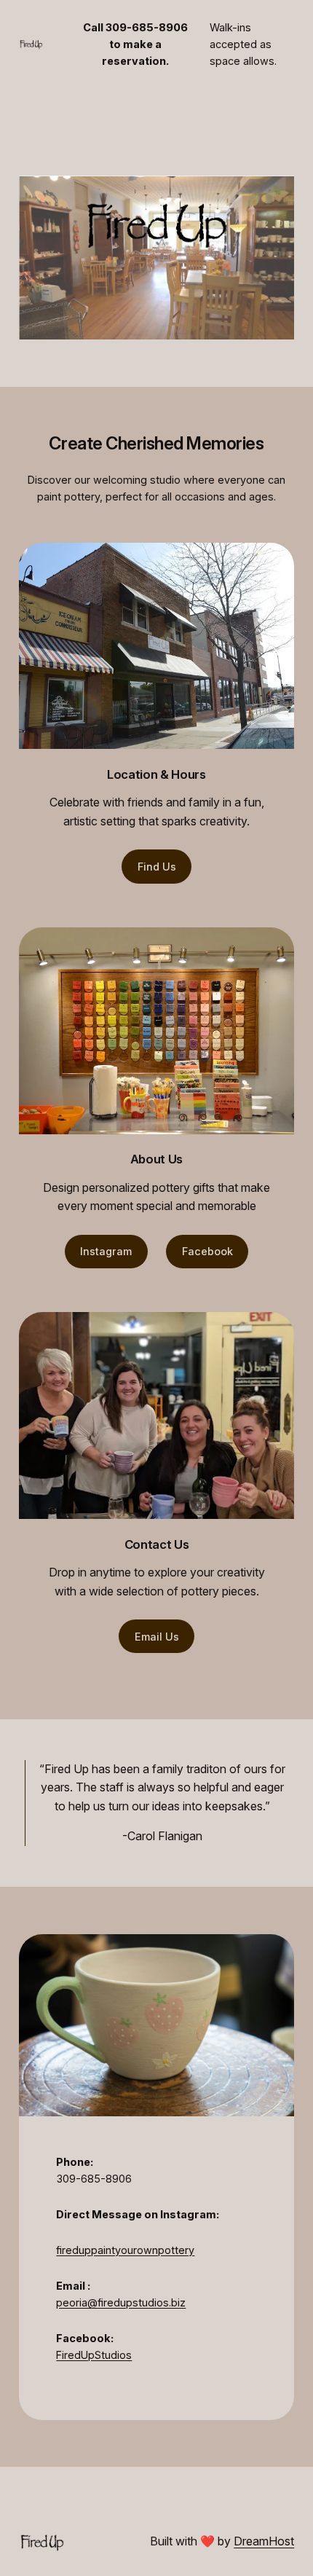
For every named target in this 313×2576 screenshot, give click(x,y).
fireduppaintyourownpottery (125, 2250)
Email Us (157, 1637)
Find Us (157, 867)
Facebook (207, 1251)
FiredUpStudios (94, 2355)
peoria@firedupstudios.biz (121, 2302)
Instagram (106, 1251)
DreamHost (264, 2541)
